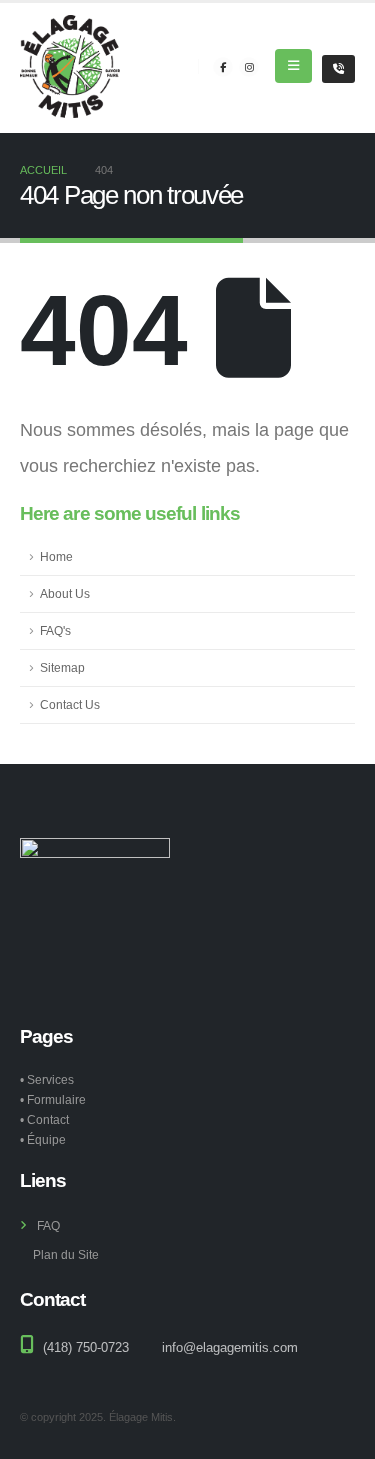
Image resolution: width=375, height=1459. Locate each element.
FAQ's (55, 630)
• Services (47, 1079)
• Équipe (43, 1139)
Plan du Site (66, 1254)
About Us (65, 593)
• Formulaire (53, 1099)
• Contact (44, 1119)
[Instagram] (249, 67)
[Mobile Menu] (293, 66)
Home (56, 556)
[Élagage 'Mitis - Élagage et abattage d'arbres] (70, 66)
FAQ (48, 1225)
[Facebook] (223, 67)
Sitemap (62, 667)
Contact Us (70, 704)
